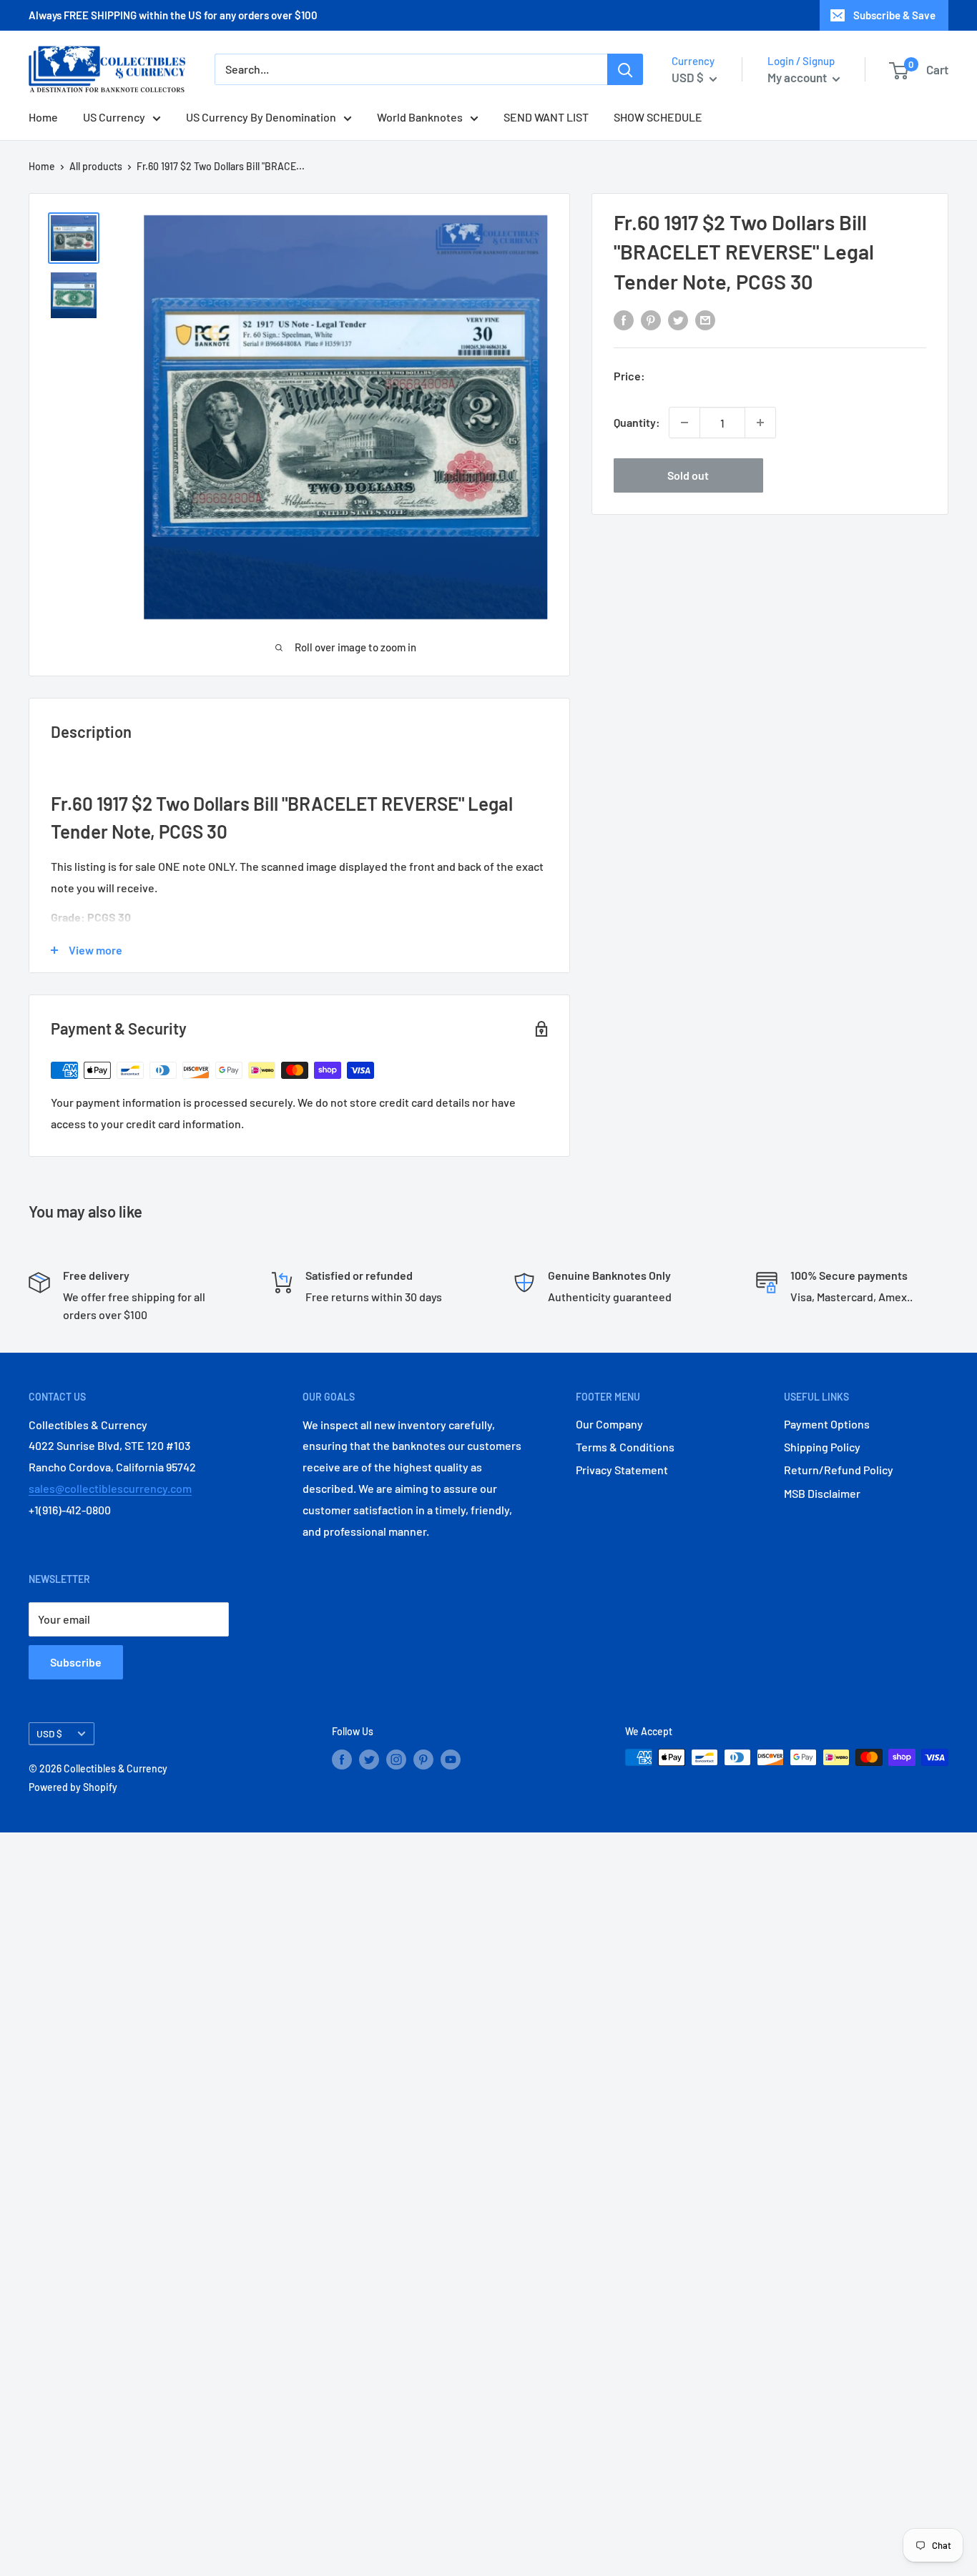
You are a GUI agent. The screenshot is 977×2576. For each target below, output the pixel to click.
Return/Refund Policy (839, 1470)
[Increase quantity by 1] (760, 423)
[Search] (625, 70)
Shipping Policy (822, 1447)
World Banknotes (420, 118)
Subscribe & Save (894, 15)
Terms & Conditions (625, 1447)
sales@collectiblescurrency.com (110, 1488)
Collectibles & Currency (116, 1768)
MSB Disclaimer (822, 1493)
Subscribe (76, 1662)
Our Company (609, 1424)
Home (43, 118)
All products (96, 166)
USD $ (49, 1733)
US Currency (114, 118)
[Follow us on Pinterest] (423, 1759)
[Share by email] (705, 319)
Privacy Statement (622, 1470)
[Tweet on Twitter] (678, 319)
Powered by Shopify (73, 1787)
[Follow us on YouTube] (451, 1759)
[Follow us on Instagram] (396, 1759)
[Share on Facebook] (624, 319)
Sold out (688, 475)
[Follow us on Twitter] (369, 1759)
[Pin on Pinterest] (651, 319)
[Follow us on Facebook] (342, 1759)
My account (798, 77)
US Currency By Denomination (261, 118)
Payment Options (827, 1424)
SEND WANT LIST (546, 118)
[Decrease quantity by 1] (684, 423)
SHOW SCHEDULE (658, 118)
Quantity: (637, 422)
